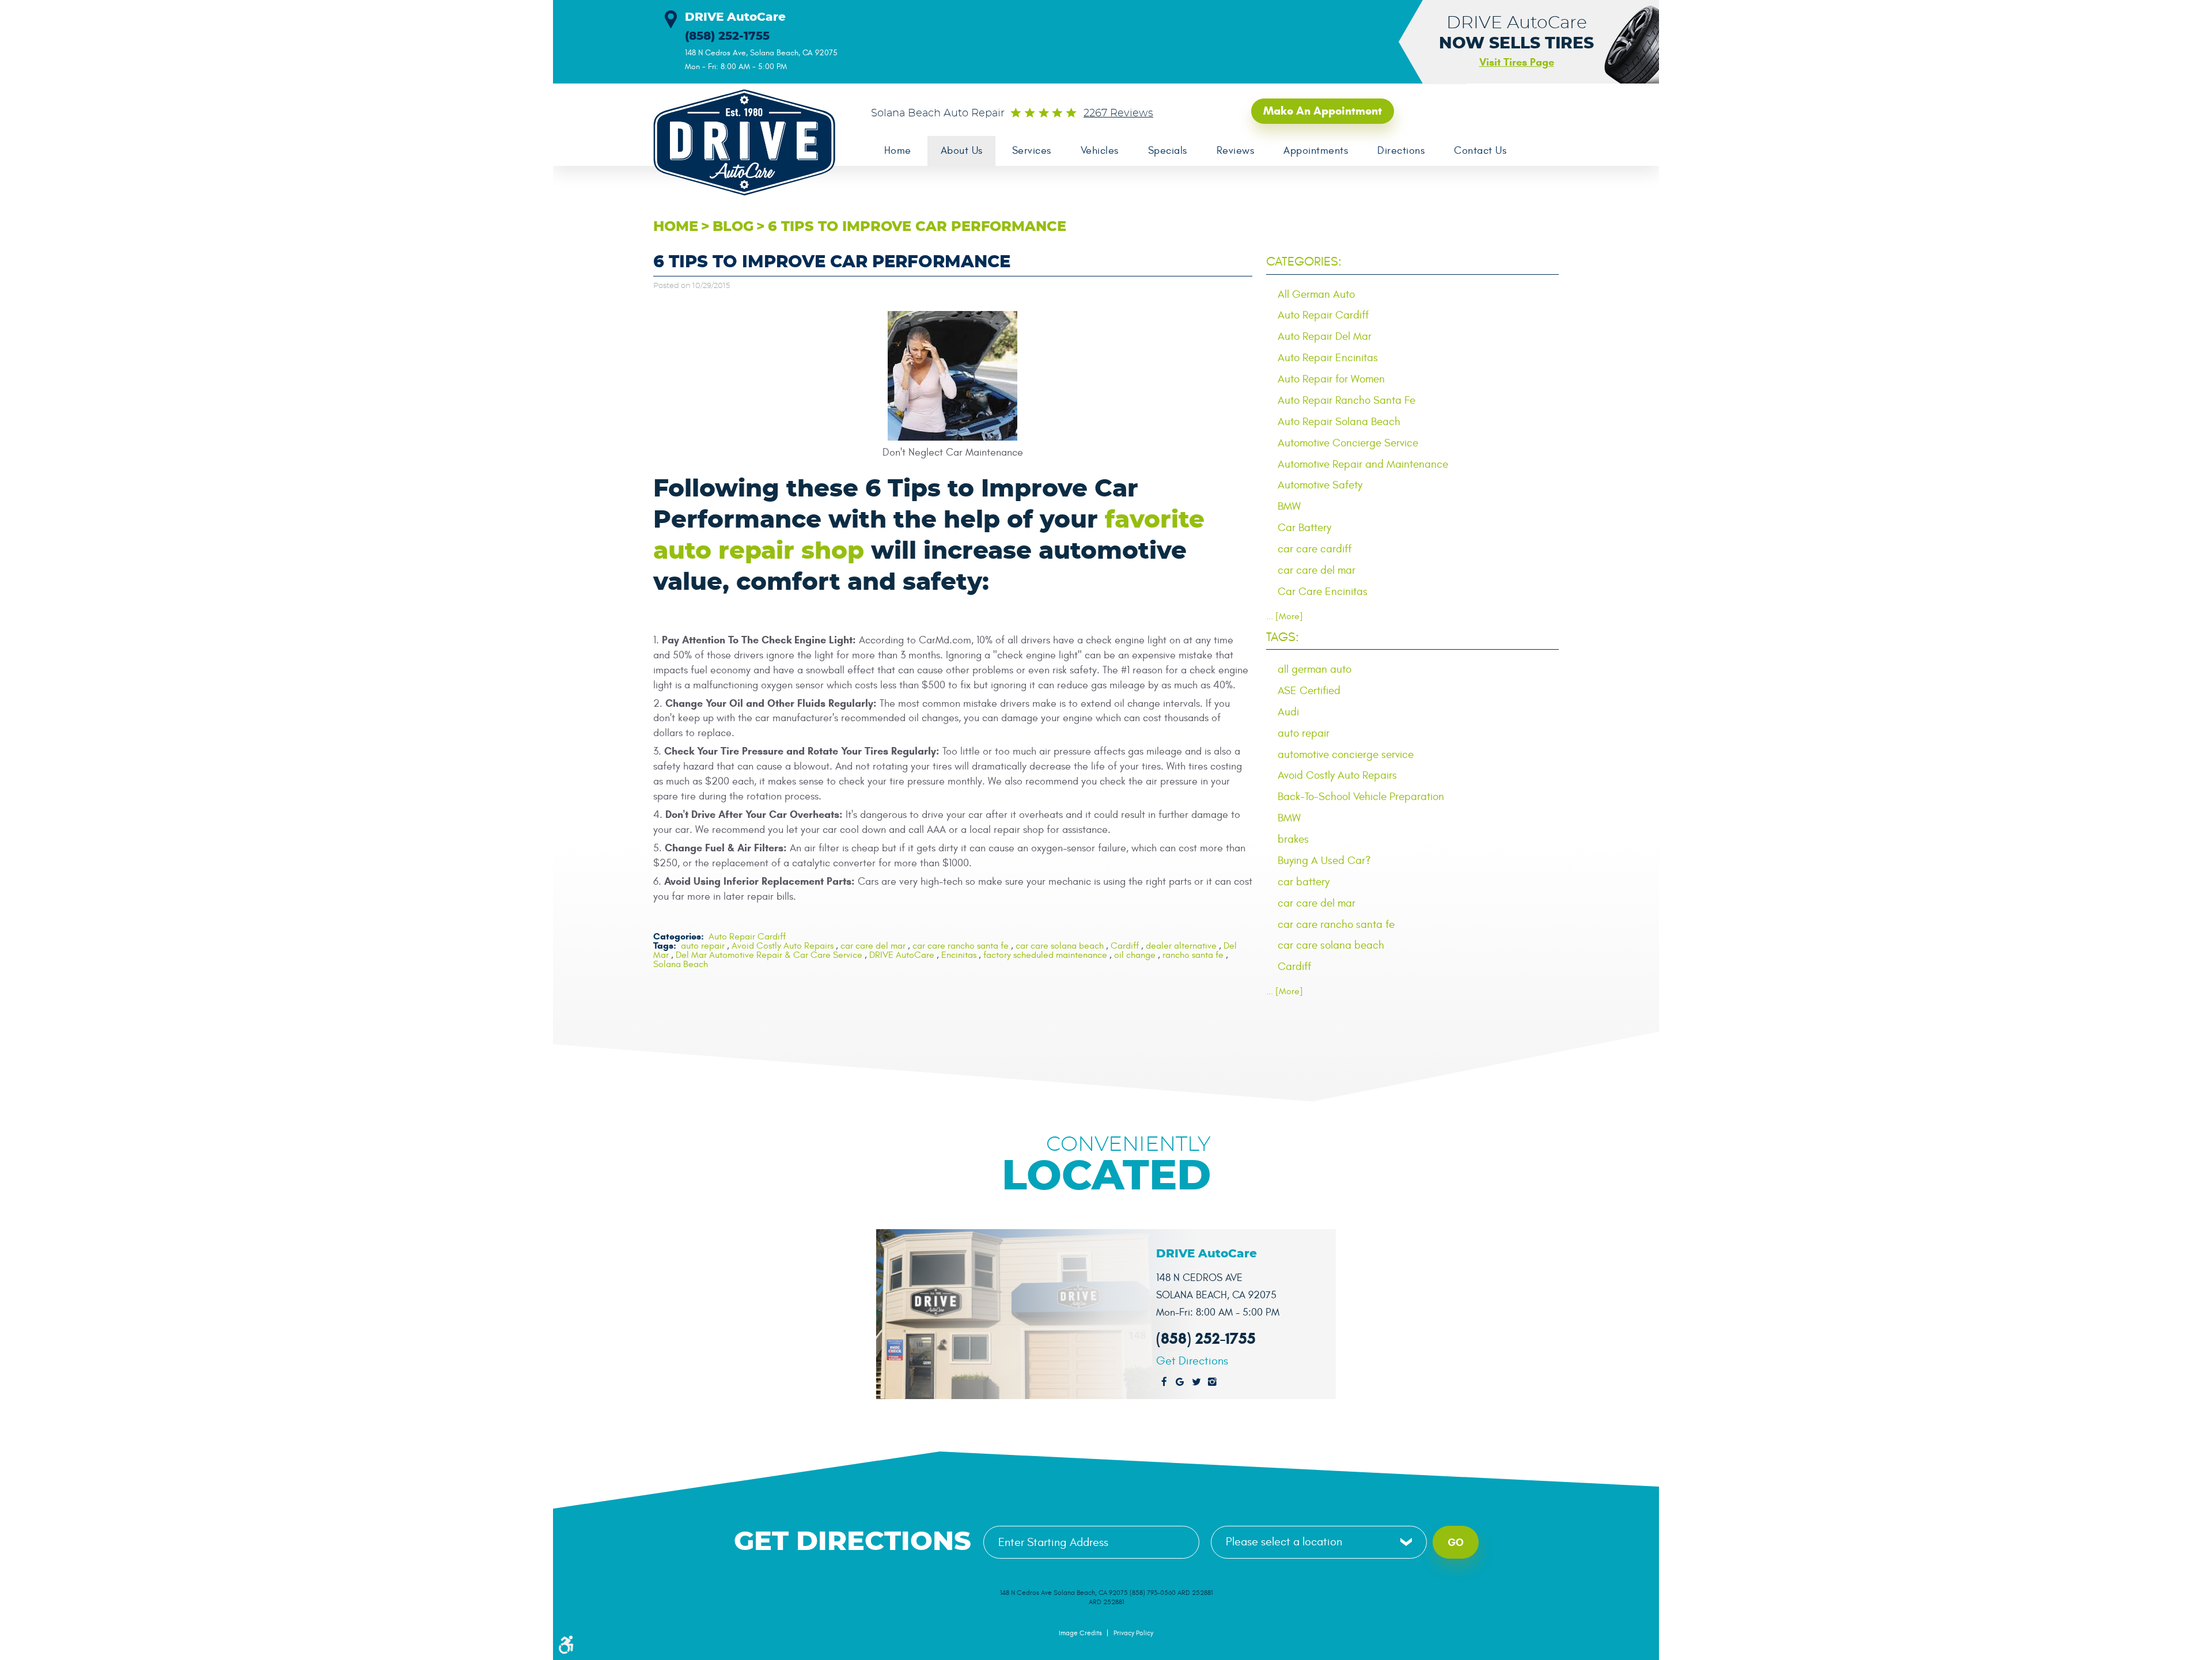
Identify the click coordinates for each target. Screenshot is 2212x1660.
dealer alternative (1181, 946)
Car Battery (1304, 528)
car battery (1304, 882)
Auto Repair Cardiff (747, 937)
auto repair (703, 946)
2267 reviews (1118, 113)
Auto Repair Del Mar (1325, 336)
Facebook (1164, 1382)
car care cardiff (1315, 549)
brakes (1293, 839)
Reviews (1236, 151)
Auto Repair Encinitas (1328, 358)
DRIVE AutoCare (902, 955)
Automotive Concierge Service (1348, 443)
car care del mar (873, 946)
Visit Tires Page (1517, 62)
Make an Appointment (1323, 111)
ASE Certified (1309, 691)
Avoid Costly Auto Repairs (783, 946)
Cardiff (1125, 946)
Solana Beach (681, 964)
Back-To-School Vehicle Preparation (1361, 797)
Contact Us (1480, 151)
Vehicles (1100, 151)
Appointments (1316, 151)
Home (898, 151)
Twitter (1196, 1382)
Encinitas (959, 955)
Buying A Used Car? (1324, 861)
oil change (1135, 955)
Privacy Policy (1133, 1633)
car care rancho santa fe (961, 946)
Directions (1401, 151)
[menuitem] (897, 151)
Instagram (1213, 1382)
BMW (1289, 506)
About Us (962, 151)
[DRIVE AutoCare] (737, 143)
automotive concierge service (1346, 755)
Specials (1168, 151)
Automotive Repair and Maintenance (1363, 464)
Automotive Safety (1320, 485)
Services (1032, 151)
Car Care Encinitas (1323, 592)
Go (1456, 1542)
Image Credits (1080, 1633)
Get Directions (1192, 1361)
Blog (733, 227)
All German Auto (1316, 294)
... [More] (1285, 616)
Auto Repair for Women (1331, 379)
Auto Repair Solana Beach (1339, 422)
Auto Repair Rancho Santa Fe (1346, 400)
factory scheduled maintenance (1045, 955)
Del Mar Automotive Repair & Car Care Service (769, 955)
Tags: (1283, 637)
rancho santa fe (1193, 955)
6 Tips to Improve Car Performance (917, 227)
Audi (1288, 712)
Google (1180, 1382)
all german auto (1315, 669)
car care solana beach (1060, 946)
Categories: (1304, 261)
